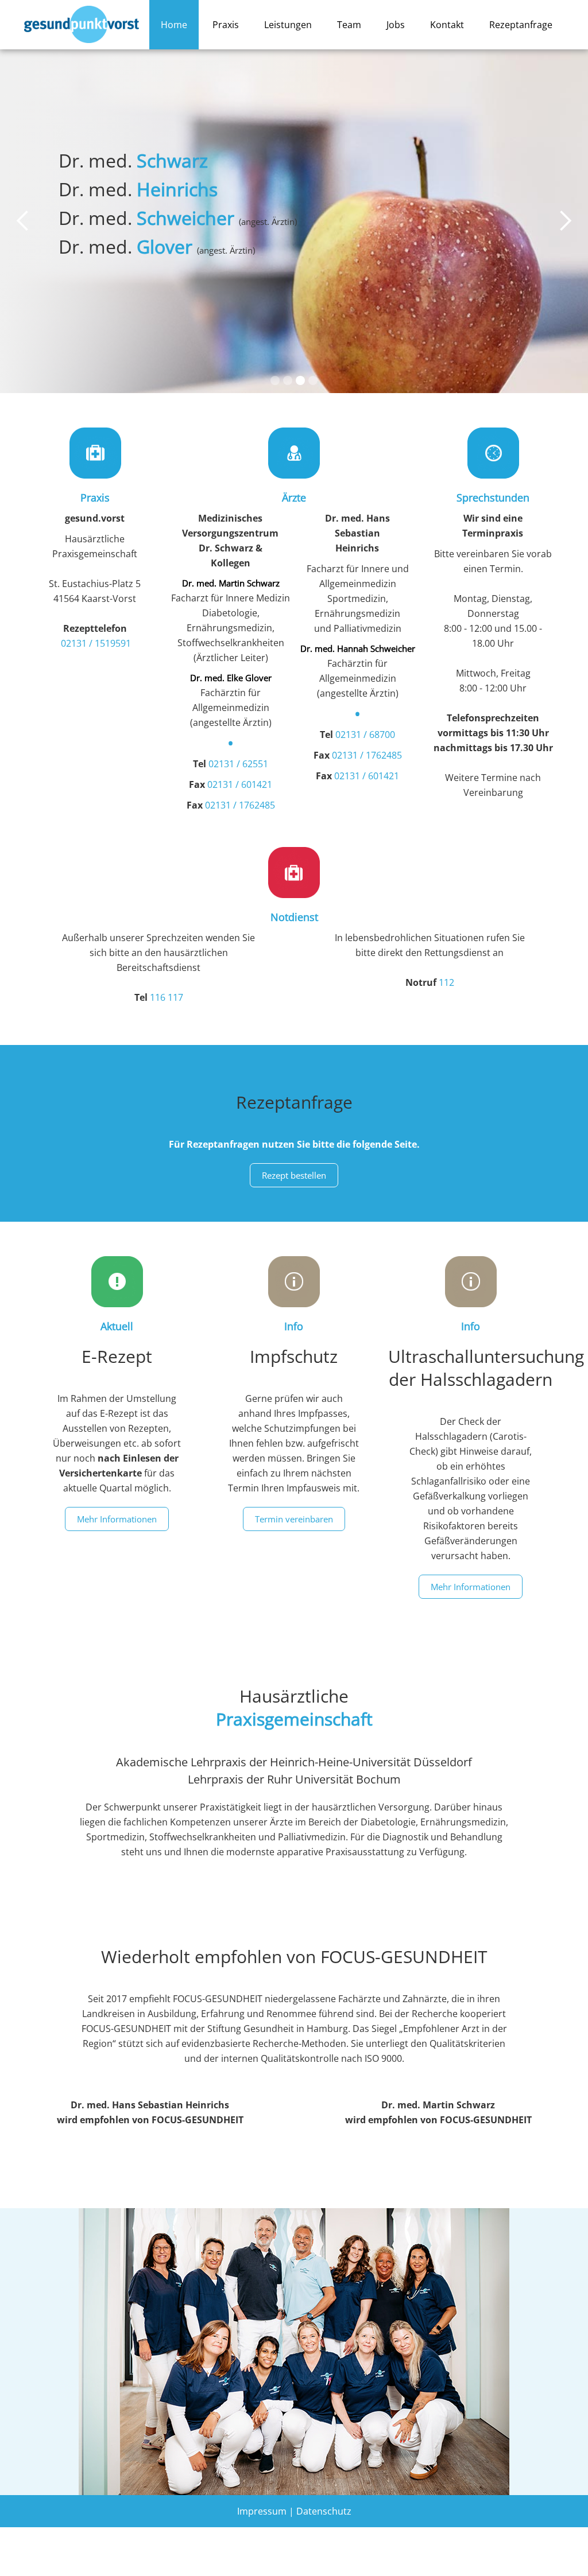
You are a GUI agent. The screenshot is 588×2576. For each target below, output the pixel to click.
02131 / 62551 (238, 764)
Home (174, 25)
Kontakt (447, 25)
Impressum (262, 2511)
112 (446, 982)
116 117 (167, 997)
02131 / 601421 (240, 784)
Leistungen (288, 25)
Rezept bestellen (294, 1175)
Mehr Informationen (117, 1519)
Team (349, 25)
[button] (23, 221)
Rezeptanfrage (521, 25)
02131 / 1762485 (240, 805)
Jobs (396, 25)
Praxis (226, 25)
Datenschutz (324, 2511)
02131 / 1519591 (96, 643)
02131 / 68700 (365, 735)
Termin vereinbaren (294, 1519)
